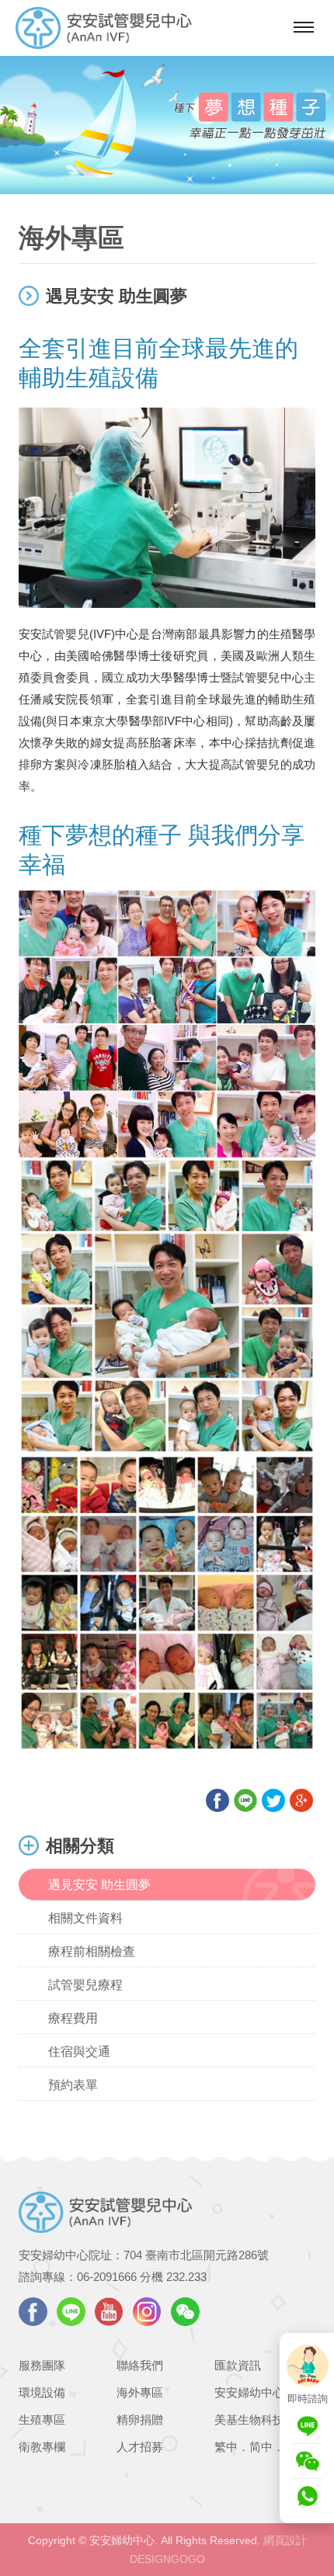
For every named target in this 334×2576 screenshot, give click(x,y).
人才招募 (140, 2447)
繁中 (226, 2447)
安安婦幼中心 (249, 2392)
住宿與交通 (79, 2052)
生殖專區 (42, 2420)
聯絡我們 (140, 2365)
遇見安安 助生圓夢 (99, 1885)
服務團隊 (42, 2365)
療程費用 (73, 2018)
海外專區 (140, 2392)
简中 (261, 2447)
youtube (109, 2312)
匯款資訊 (238, 2365)
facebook (33, 2312)
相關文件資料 (85, 1918)
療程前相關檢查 (92, 1951)
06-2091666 (107, 2277)
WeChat (185, 2312)
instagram (147, 2312)
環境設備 (42, 2392)
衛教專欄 (42, 2447)
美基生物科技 (249, 2420)
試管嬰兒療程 (85, 1985)
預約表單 (73, 2085)
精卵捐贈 (140, 2420)
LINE (71, 2312)
